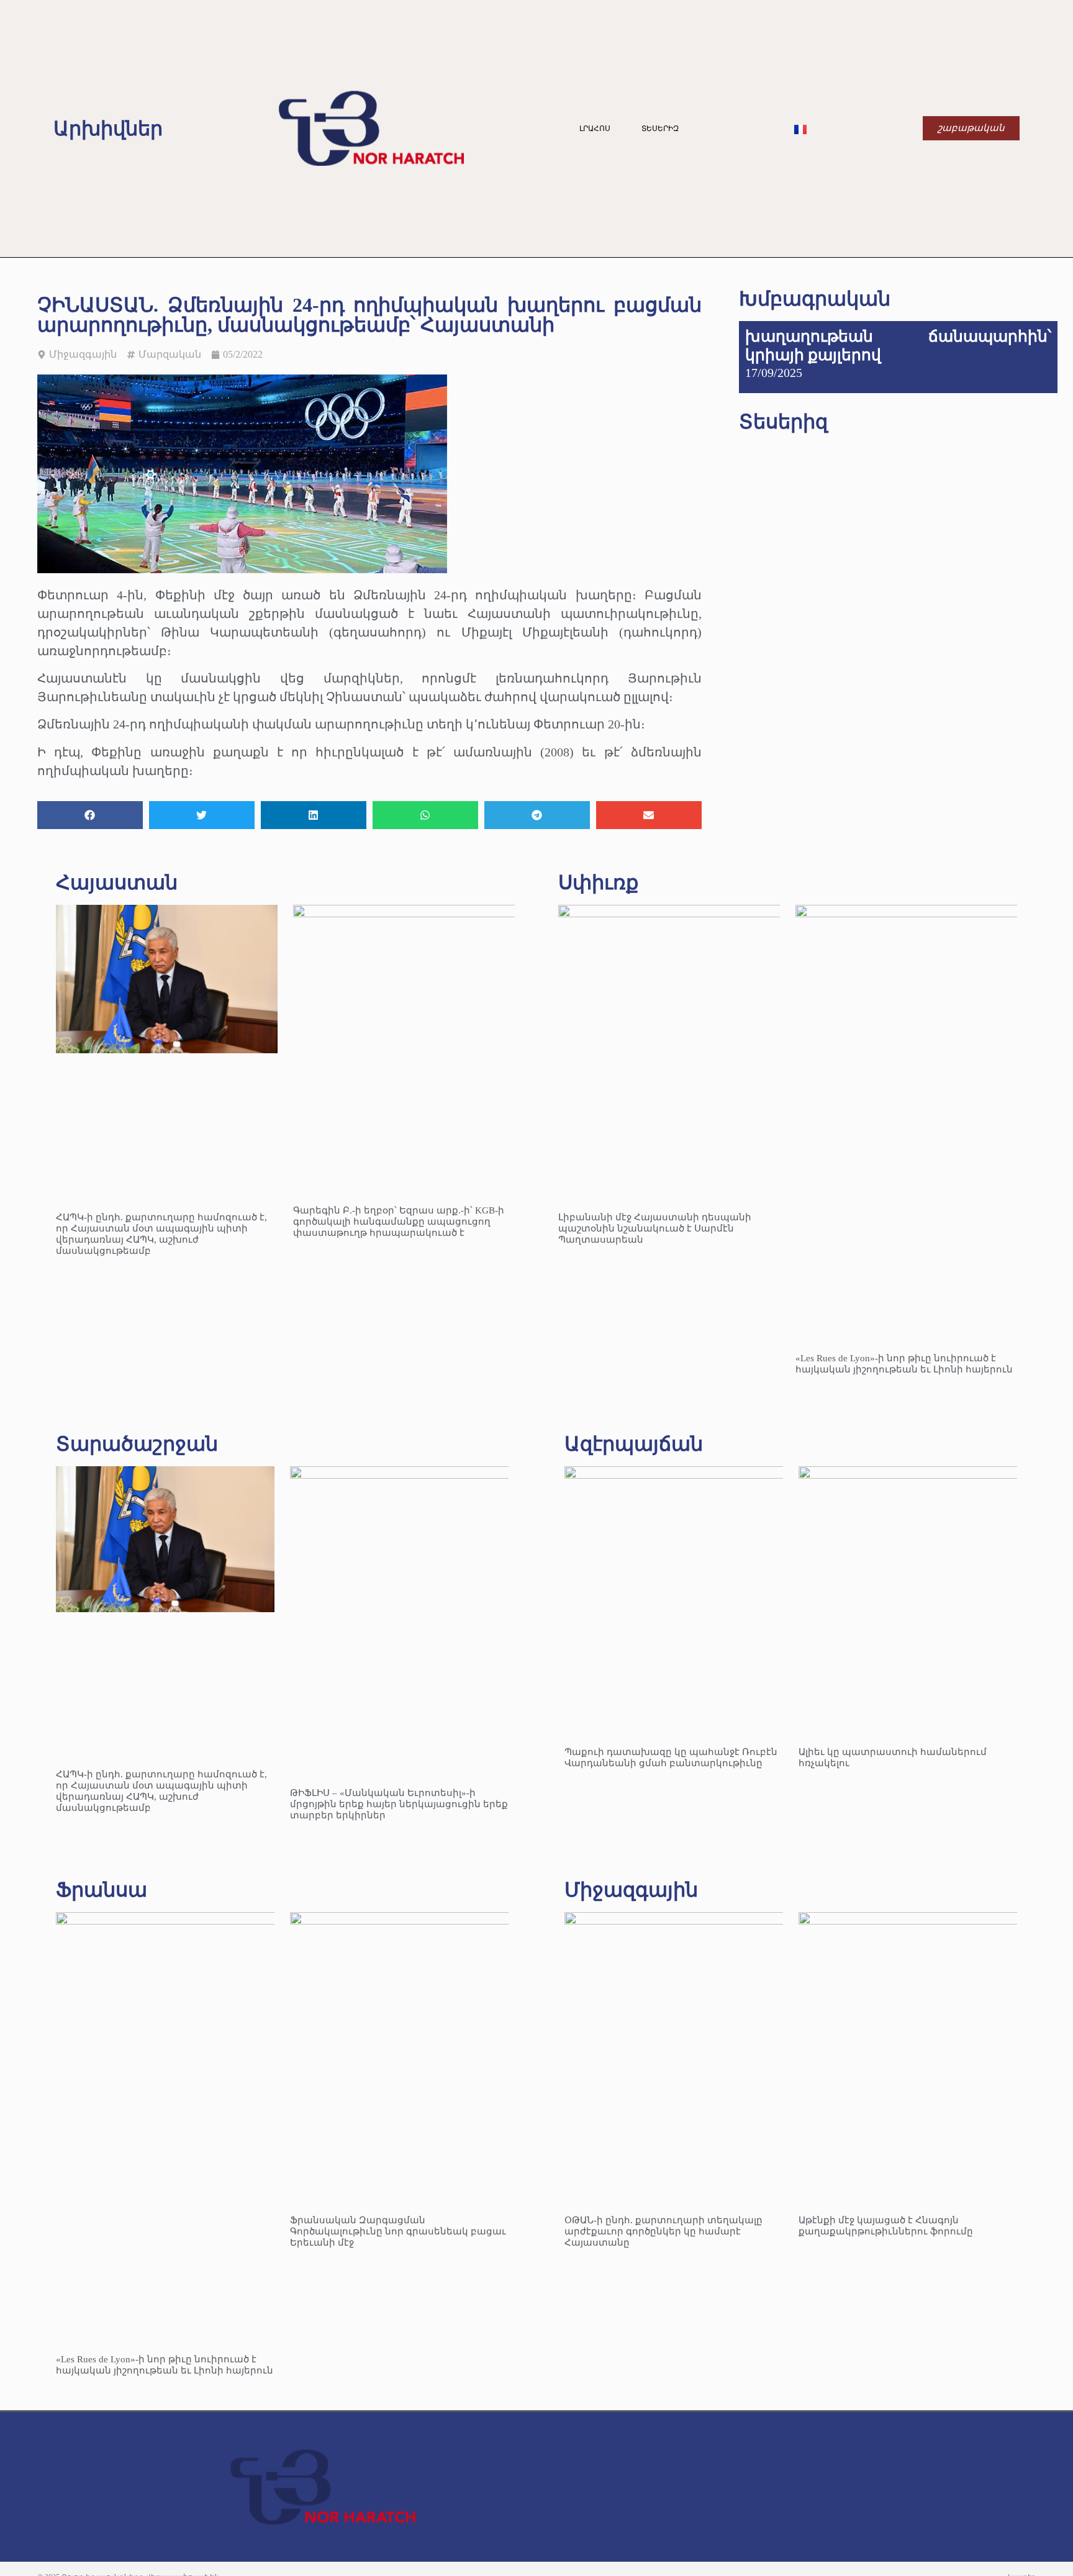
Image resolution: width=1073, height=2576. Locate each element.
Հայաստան (117, 882)
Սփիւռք (598, 882)
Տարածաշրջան (137, 1444)
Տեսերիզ (660, 129)
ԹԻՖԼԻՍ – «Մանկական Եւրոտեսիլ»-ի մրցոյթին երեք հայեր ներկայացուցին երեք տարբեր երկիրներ (399, 1804)
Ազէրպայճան (634, 1444)
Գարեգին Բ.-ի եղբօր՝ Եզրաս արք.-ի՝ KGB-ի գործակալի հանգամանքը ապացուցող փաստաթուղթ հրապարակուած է (399, 1222)
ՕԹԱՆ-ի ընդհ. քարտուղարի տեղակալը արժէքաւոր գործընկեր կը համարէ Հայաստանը (663, 2231)
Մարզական (170, 354)
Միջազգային (83, 354)
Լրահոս (595, 129)
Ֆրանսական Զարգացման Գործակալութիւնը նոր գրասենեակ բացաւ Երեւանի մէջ (398, 2231)
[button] (90, 815)
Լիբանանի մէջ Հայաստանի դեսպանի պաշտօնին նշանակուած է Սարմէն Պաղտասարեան (655, 1228)
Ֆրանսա (102, 1890)
